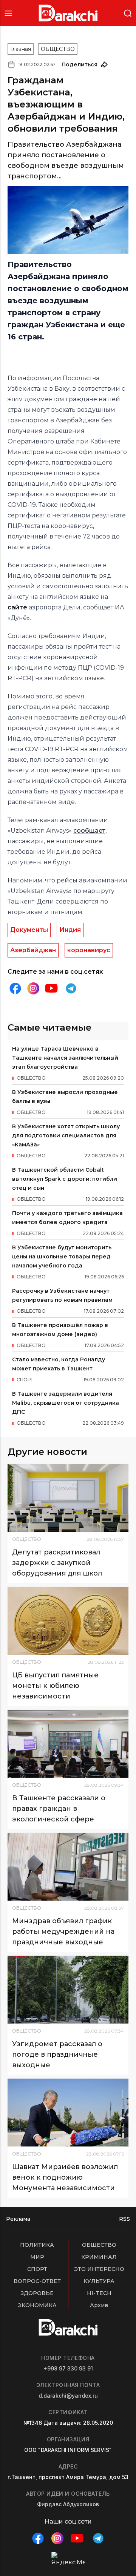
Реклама (18, 2219)
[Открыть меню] (8, 13)
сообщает (89, 831)
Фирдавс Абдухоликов (68, 2504)
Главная (21, 49)
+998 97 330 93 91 (68, 2368)
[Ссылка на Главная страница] (68, 13)
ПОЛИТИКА (37, 2245)
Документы (29, 930)
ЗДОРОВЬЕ (37, 2293)
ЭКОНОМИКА (37, 2305)
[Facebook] (15, 988)
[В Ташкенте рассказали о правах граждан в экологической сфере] (68, 1744)
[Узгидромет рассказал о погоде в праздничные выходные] (68, 1990)
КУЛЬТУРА (99, 2281)
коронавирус (89, 950)
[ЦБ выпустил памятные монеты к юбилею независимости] (68, 1621)
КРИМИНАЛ (99, 2257)
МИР (37, 2257)
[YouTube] (51, 988)
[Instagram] (33, 989)
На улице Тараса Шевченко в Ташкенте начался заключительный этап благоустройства (65, 1058)
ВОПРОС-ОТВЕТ (37, 2281)
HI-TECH (99, 2293)
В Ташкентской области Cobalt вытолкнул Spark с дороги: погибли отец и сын (65, 1179)
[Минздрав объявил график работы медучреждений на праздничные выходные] (68, 1867)
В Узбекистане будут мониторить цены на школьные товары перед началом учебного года (62, 1257)
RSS (124, 2219)
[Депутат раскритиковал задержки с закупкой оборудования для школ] (68, 1498)
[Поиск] (128, 13)
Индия (70, 930)
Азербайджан (33, 950)
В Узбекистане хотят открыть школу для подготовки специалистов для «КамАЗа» (66, 1135)
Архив (99, 2305)
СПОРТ (37, 2269)
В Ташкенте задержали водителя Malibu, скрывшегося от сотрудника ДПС (66, 1403)
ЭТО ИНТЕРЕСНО (99, 2269)
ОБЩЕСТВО (58, 49)
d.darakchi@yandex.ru (68, 2396)
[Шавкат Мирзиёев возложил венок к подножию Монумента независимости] (68, 2113)
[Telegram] (71, 988)
